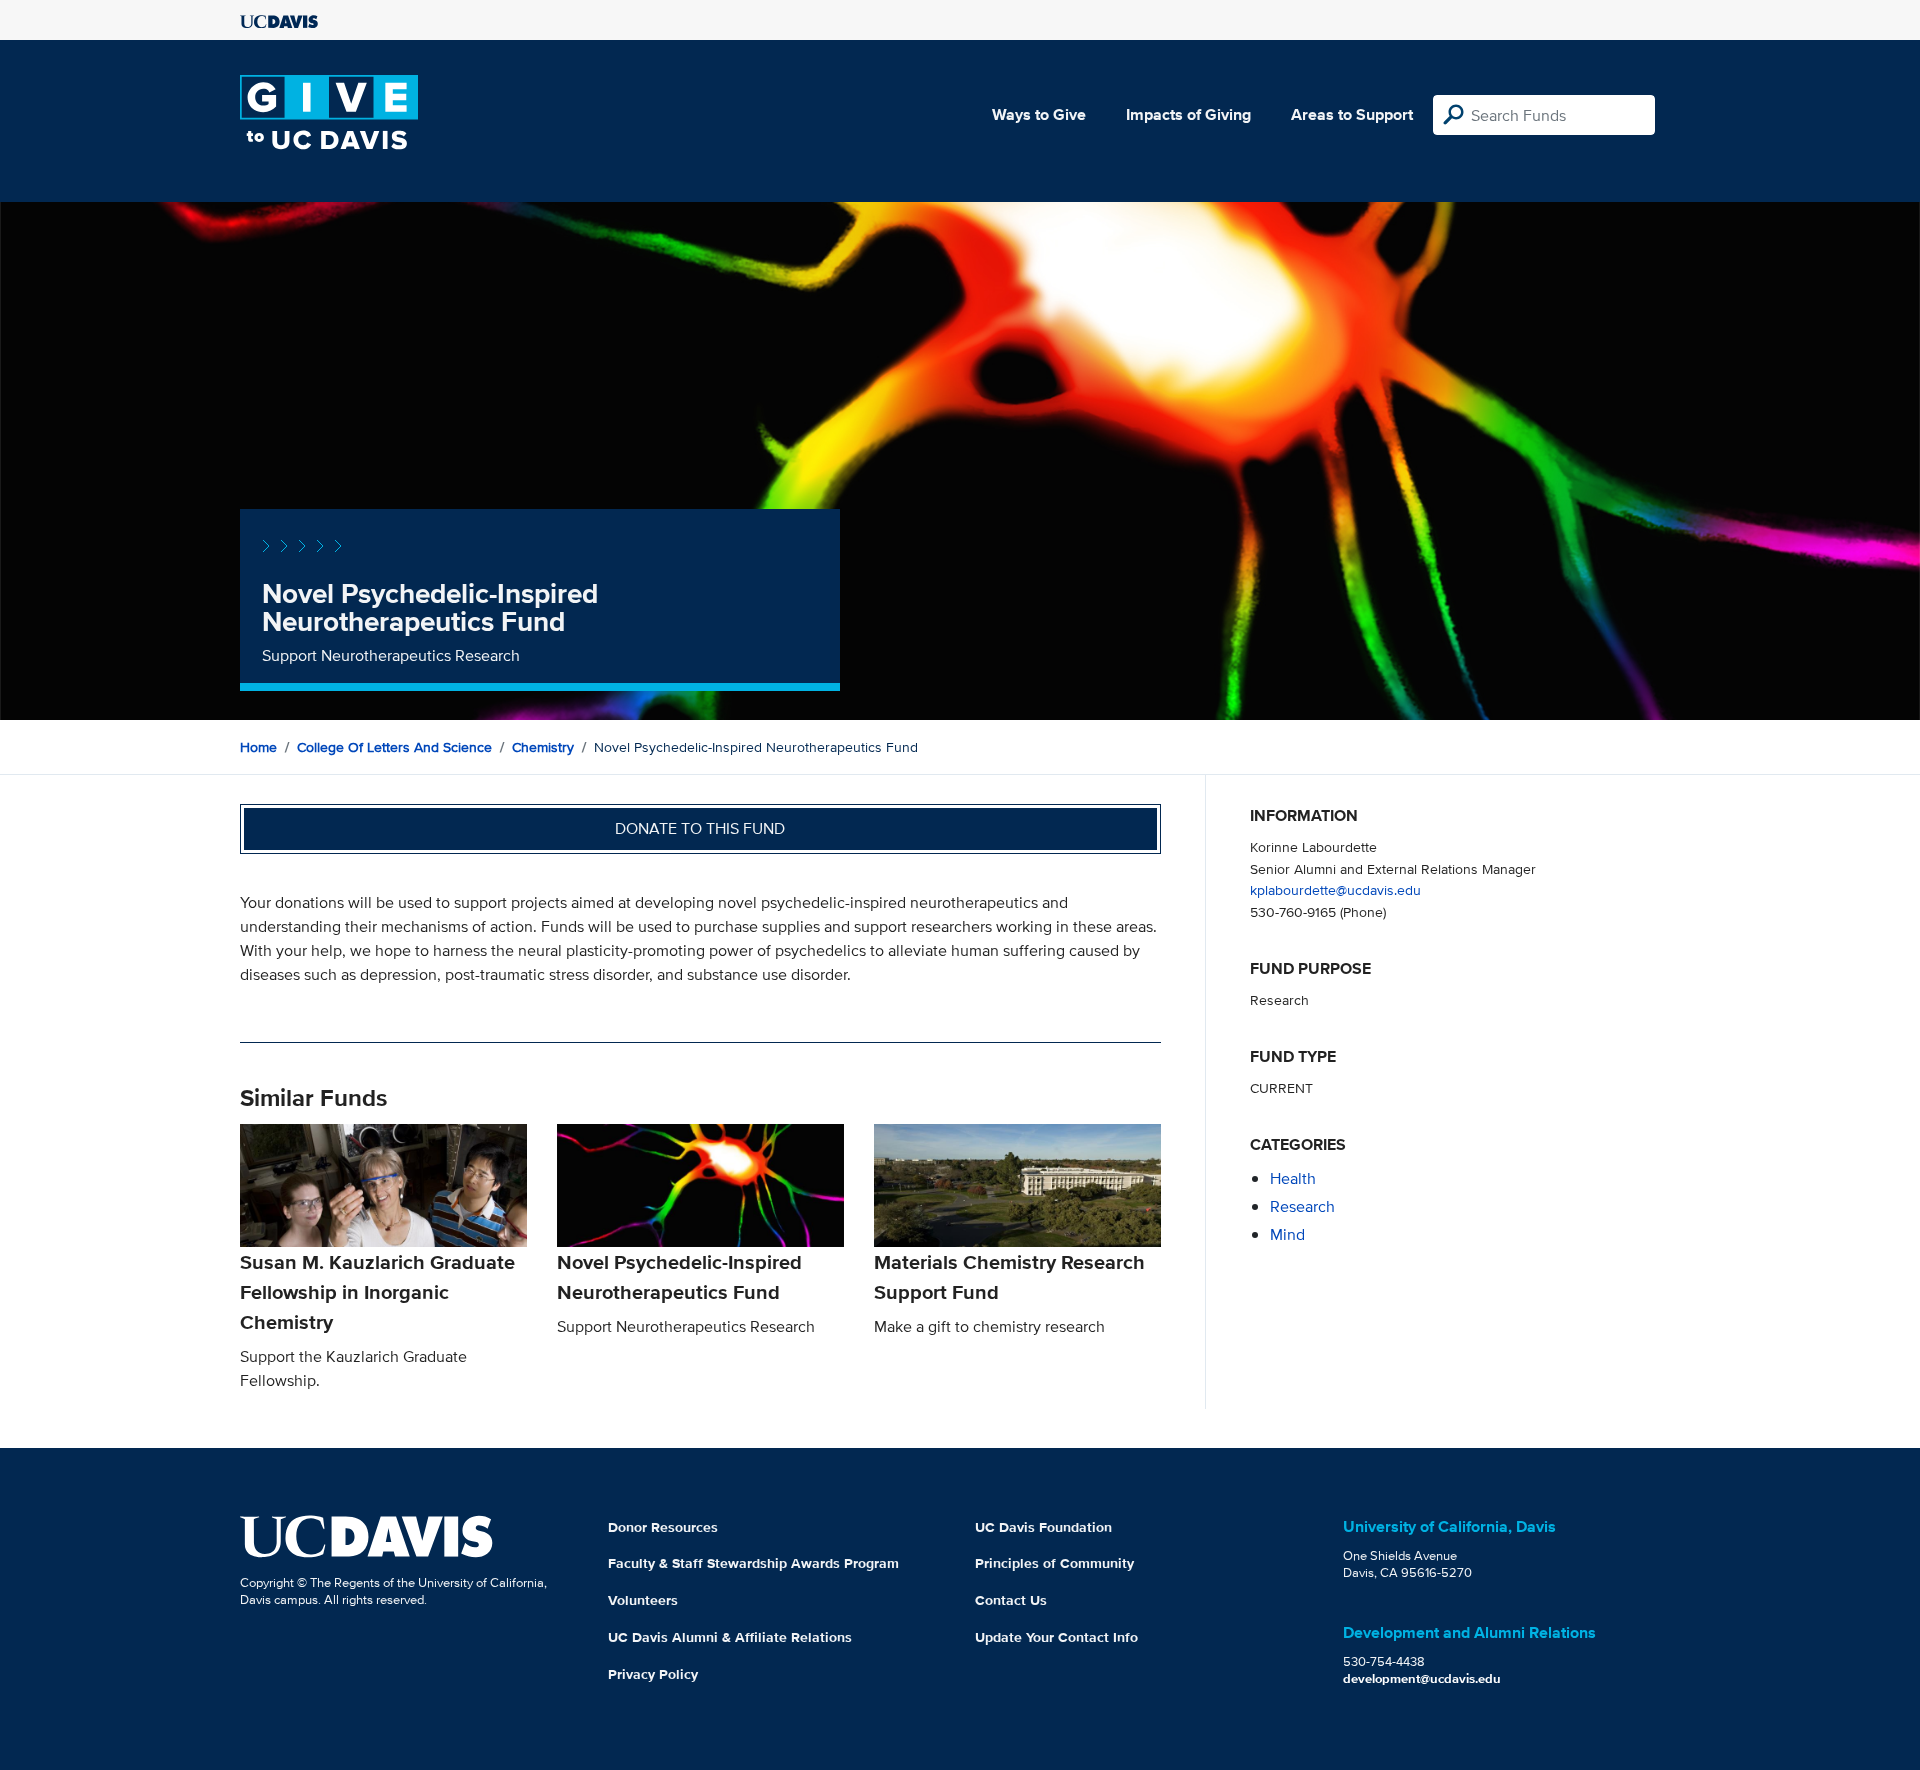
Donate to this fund (700, 828)
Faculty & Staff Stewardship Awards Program (753, 1563)
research (1302, 1206)
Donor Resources (663, 1527)
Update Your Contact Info (1056, 1637)
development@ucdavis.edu (1422, 1678)
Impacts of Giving (1188, 114)
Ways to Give (1039, 114)
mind (1287, 1234)
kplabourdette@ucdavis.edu (1335, 889)
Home (258, 747)
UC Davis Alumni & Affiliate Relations (730, 1637)
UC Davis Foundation (1043, 1527)
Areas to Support (1352, 114)
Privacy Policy (653, 1674)
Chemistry (543, 747)
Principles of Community (1054, 1563)
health (1293, 1178)
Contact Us (1011, 1600)
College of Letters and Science (394, 747)
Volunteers (643, 1600)
